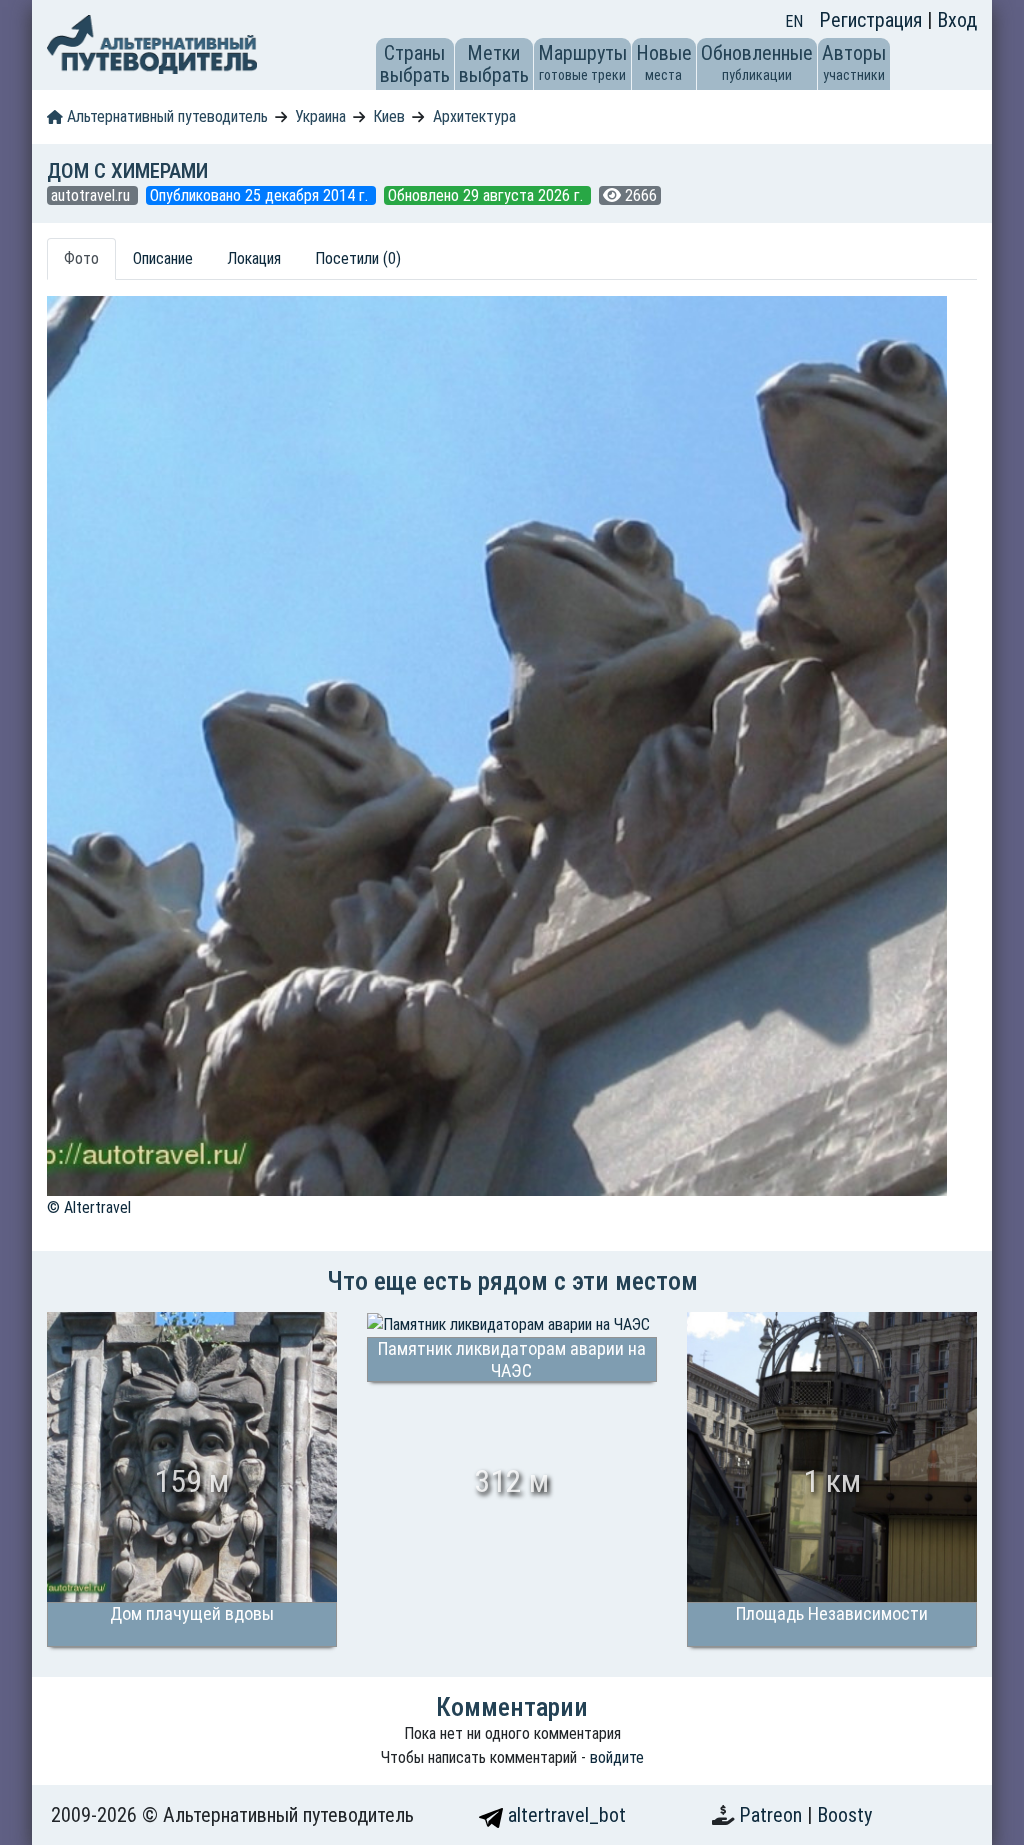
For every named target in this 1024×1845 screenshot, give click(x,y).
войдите (617, 1757)
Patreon (773, 1815)
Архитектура (474, 116)
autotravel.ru (92, 195)
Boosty (844, 1815)
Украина (320, 116)
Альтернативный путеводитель (165, 116)
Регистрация (873, 20)
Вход (957, 20)
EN (794, 21)
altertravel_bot (564, 1815)
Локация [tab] (254, 258)
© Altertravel (89, 1207)
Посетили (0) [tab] (358, 258)
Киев (389, 116)
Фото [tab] (81, 258)
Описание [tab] (163, 258)
